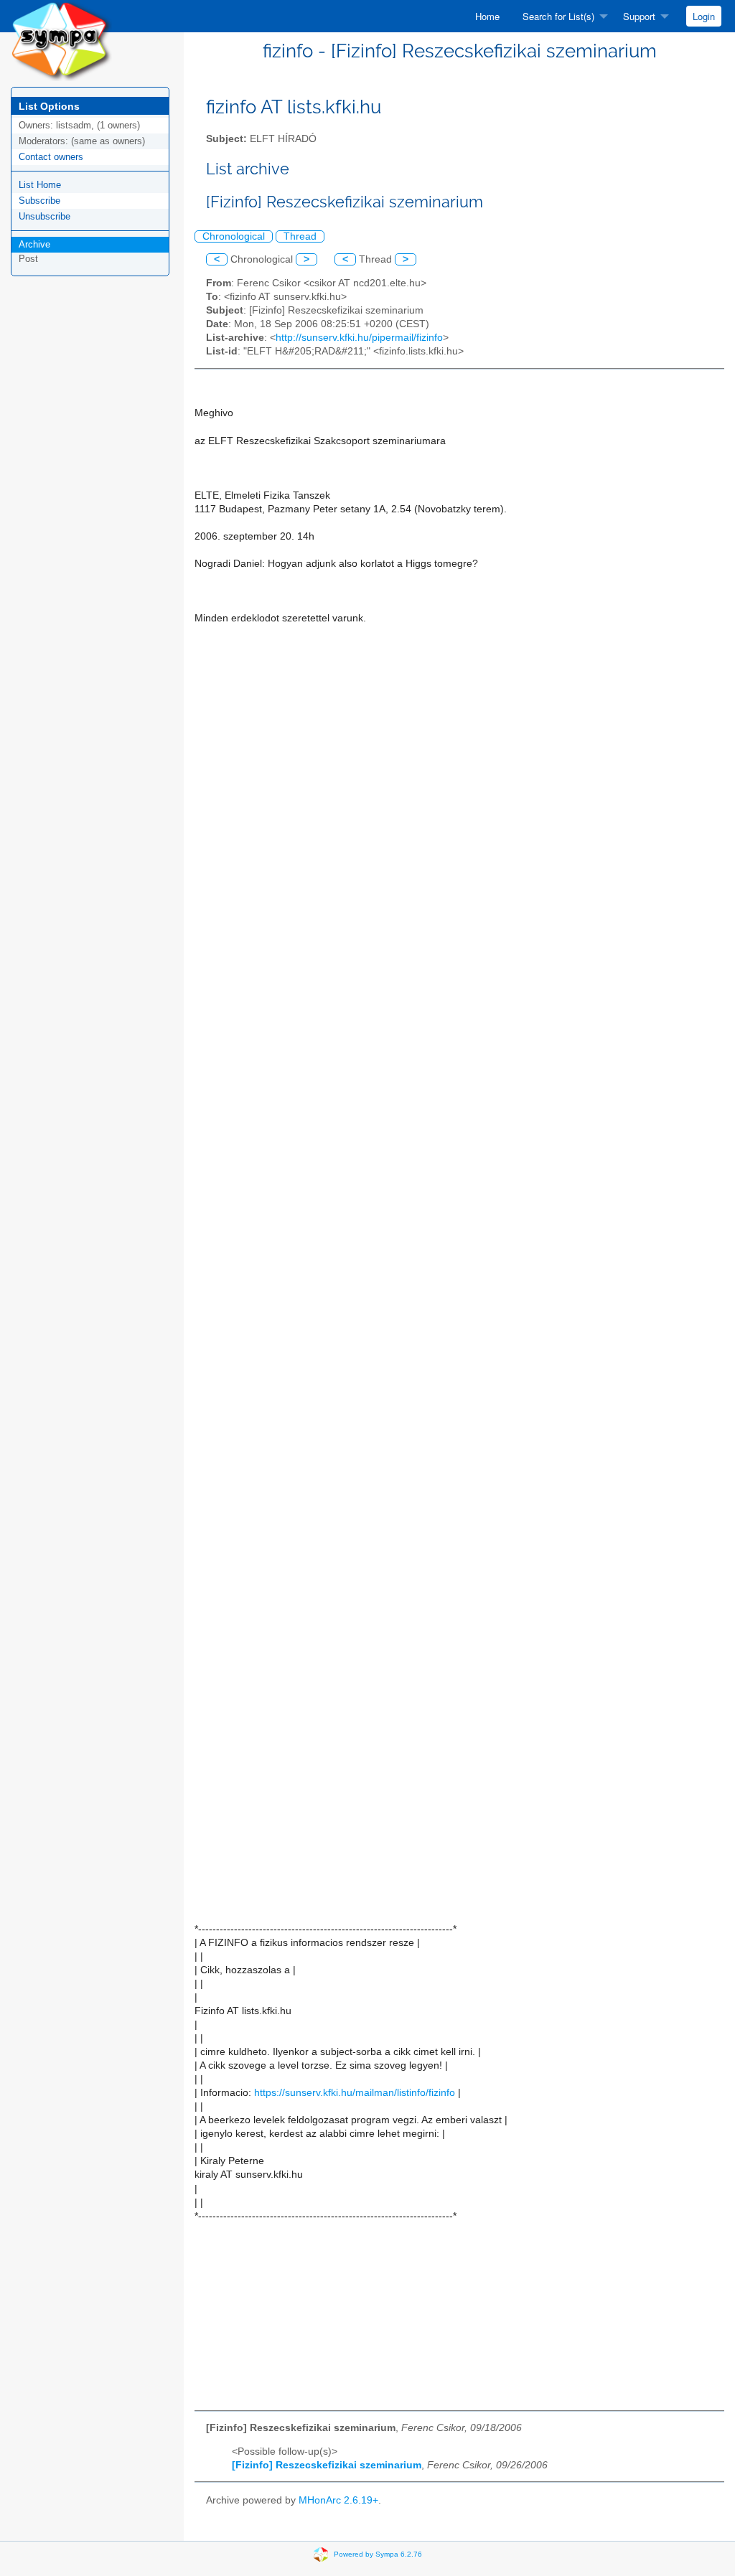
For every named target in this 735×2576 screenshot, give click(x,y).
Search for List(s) (558, 16)
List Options (49, 106)
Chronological (234, 236)
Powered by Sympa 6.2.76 (378, 2554)
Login (704, 16)
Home (487, 16)
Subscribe (39, 201)
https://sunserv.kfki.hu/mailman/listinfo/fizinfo (355, 2093)
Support (639, 16)
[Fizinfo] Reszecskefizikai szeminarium (327, 2465)
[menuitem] (487, 16)
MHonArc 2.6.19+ (338, 2500)
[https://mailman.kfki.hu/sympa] (61, 40)
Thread (300, 236)
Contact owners (51, 157)
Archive (34, 244)
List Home (40, 185)
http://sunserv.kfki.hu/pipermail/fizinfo (359, 338)
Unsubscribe (45, 216)
